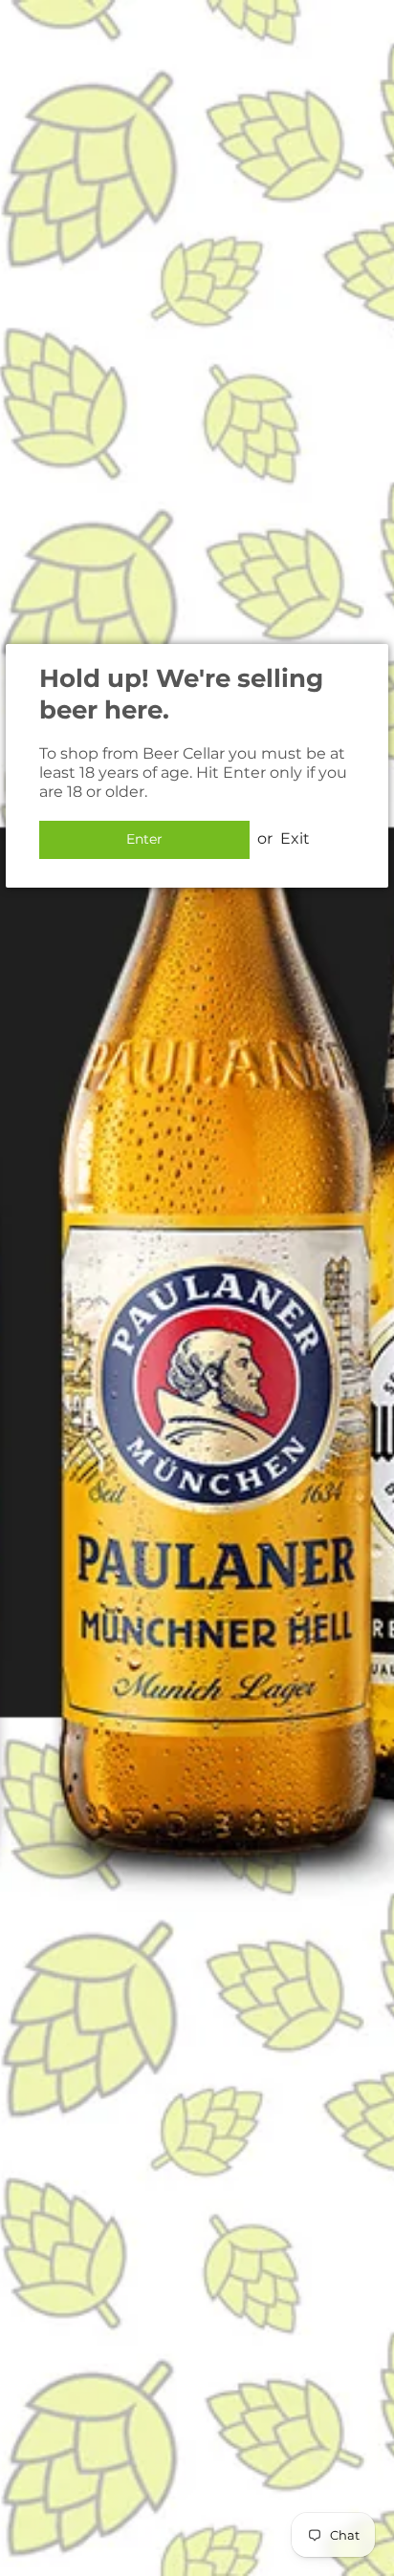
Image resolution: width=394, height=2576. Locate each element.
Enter (144, 839)
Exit (295, 838)
